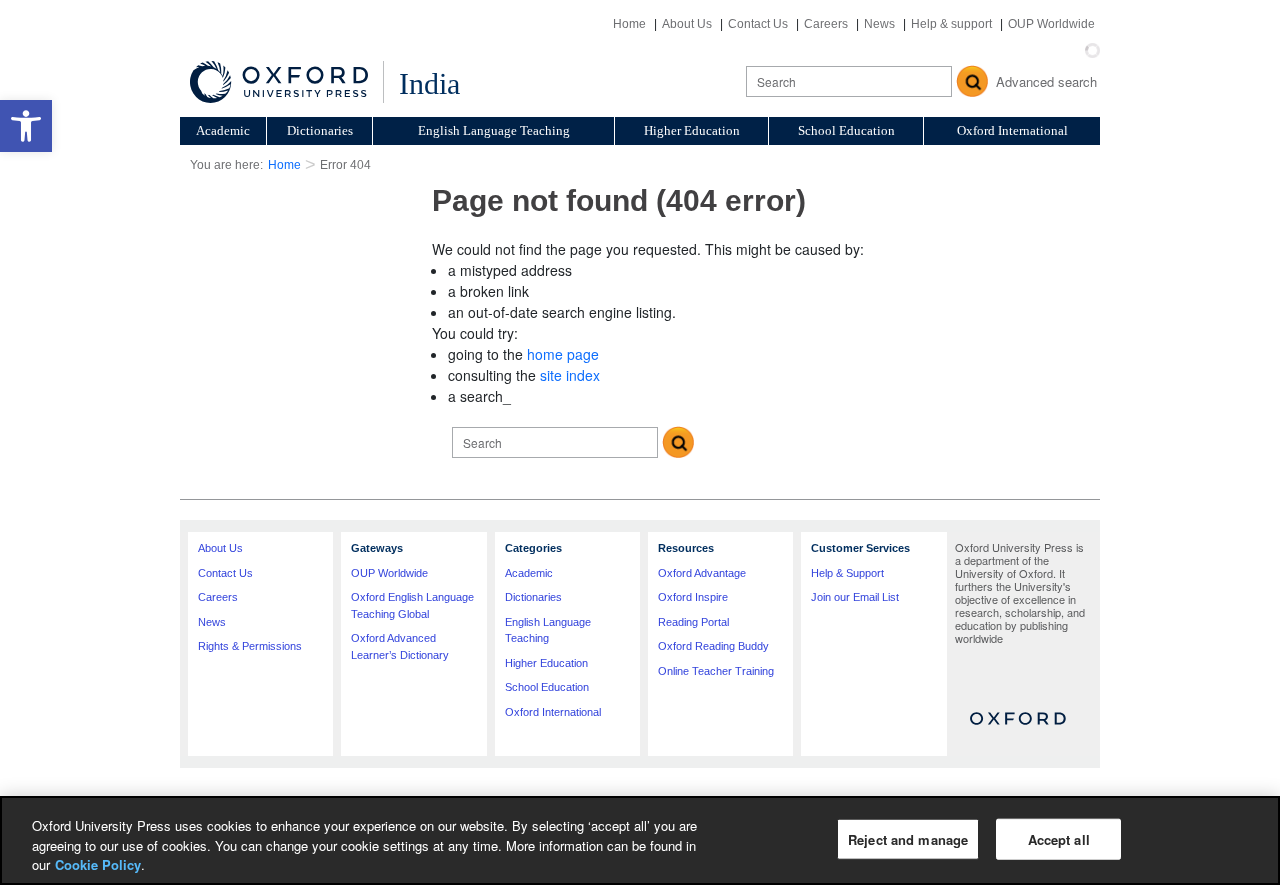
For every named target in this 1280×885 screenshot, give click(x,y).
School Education (846, 130)
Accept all (1059, 838)
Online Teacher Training (716, 671)
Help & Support (847, 573)
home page (563, 354)
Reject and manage (908, 838)
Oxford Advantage (702, 573)
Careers (826, 24)
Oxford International (1012, 130)
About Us (687, 24)
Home (629, 24)
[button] (26, 126)
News (879, 24)
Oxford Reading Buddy (713, 646)
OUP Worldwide (1051, 24)
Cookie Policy (98, 864)
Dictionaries (320, 130)
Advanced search (1046, 81)
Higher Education (692, 130)
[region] (640, 840)
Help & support (951, 24)
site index (570, 375)
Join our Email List (855, 597)
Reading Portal (693, 622)
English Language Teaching (494, 130)
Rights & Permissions (250, 646)
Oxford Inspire (693, 597)
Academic (223, 130)
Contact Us (758, 24)
